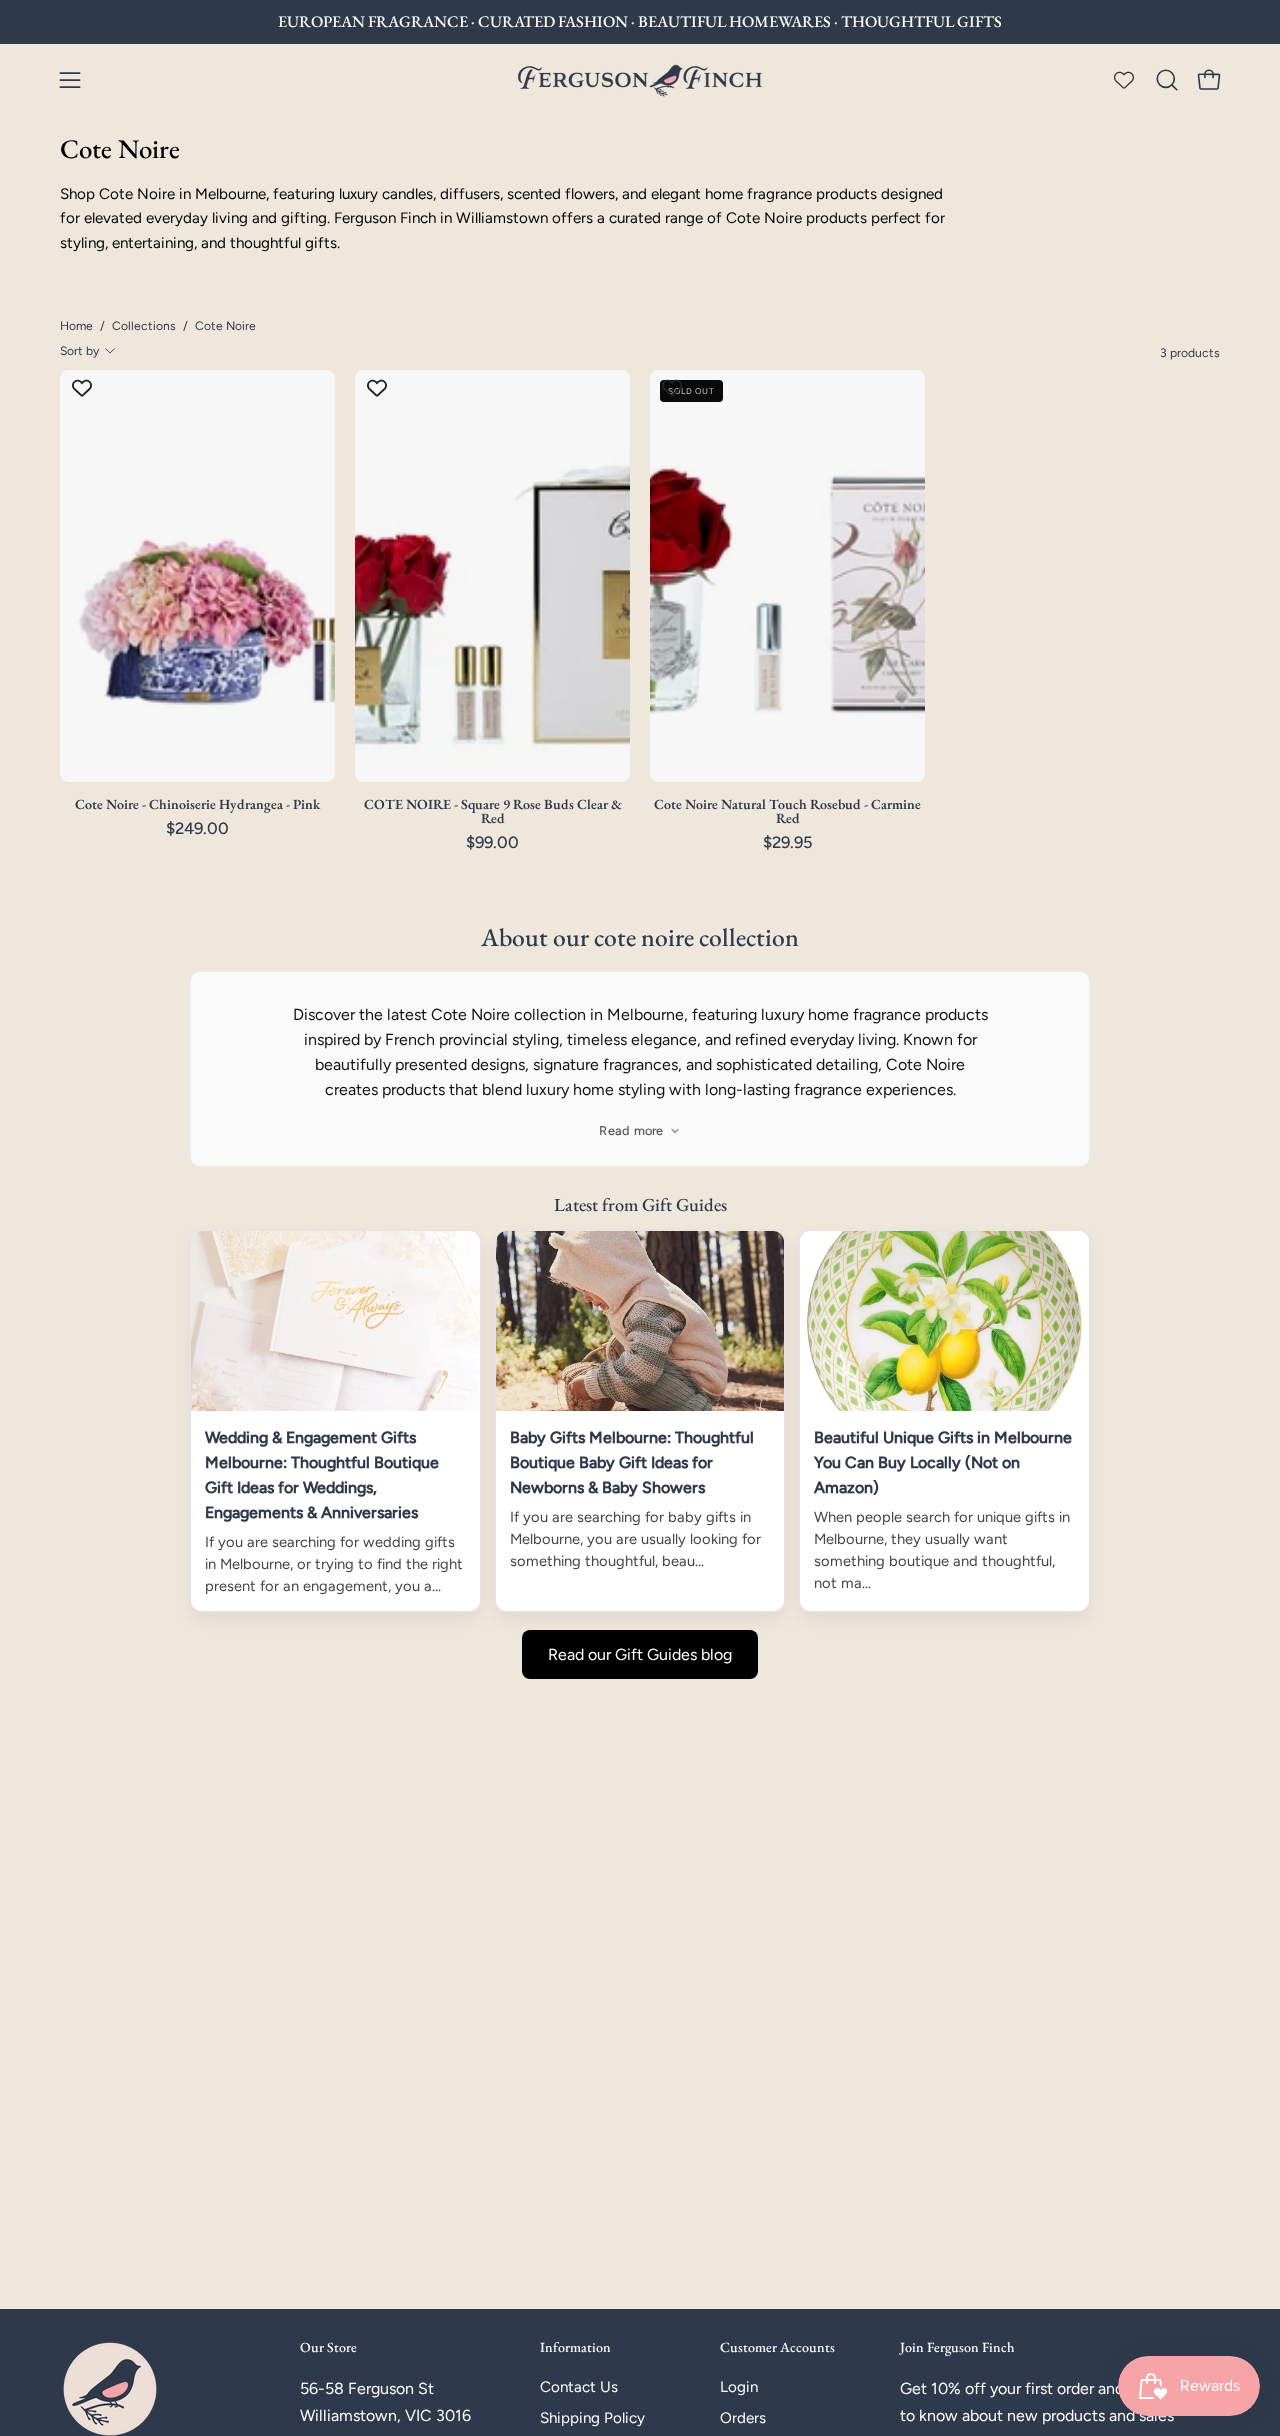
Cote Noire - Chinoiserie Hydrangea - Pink (197, 804)
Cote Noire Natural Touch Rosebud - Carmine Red (787, 811)
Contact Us (579, 2387)
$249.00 (197, 828)
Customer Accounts (777, 2347)
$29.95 (788, 842)
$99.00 (492, 842)
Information (575, 2347)
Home (76, 325)
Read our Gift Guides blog (640, 1654)
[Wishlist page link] (1124, 80)
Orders (743, 2419)
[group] (640, 22)
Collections (144, 325)
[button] (1167, 80)
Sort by (79, 350)
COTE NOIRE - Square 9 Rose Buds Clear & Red (493, 811)
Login (739, 2387)
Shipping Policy (592, 2419)
